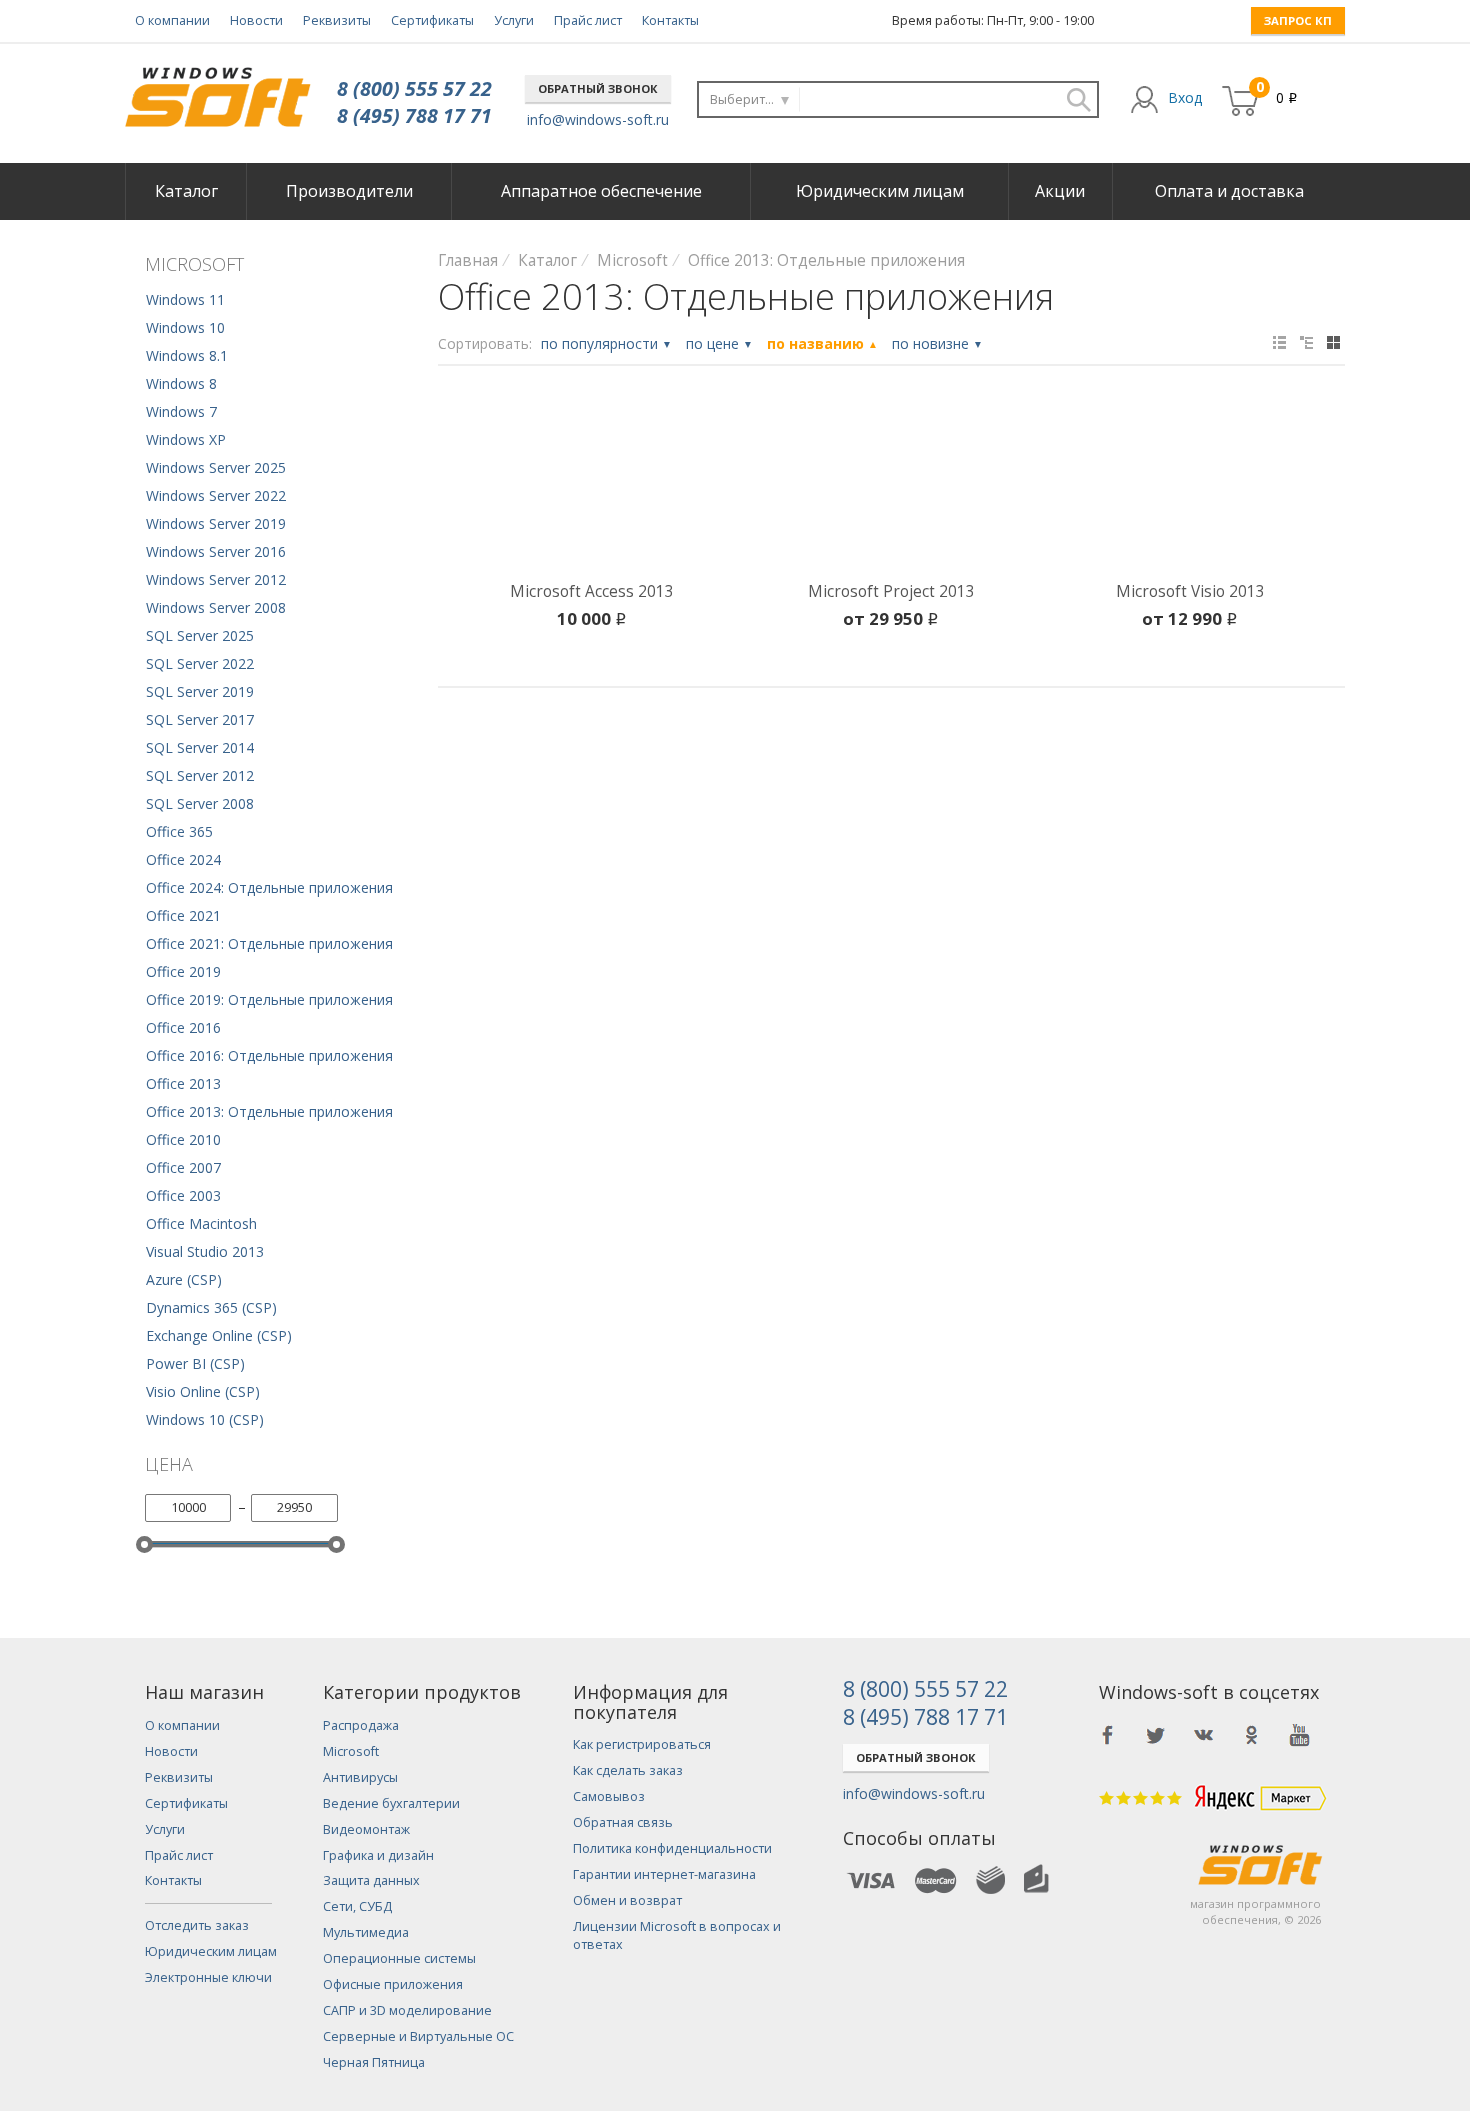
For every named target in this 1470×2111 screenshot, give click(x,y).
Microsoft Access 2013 (592, 591)
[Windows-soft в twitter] (1156, 1735)
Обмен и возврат (627, 1900)
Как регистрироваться (642, 1744)
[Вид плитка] (1333, 342)
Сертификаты (432, 20)
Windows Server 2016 (216, 551)
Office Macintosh (201, 1223)
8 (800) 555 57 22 (414, 88)
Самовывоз (609, 1796)
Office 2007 (183, 1167)
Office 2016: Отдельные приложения (269, 1055)
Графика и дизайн (378, 1855)
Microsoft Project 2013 (891, 591)
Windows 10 (185, 327)
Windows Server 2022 (216, 495)
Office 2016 (183, 1027)
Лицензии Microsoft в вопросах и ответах (677, 1935)
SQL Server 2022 (200, 663)
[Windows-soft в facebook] (1108, 1735)
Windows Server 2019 (216, 523)
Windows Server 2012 (216, 579)
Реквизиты (337, 20)
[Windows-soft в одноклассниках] (1252, 1735)
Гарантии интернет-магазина (664, 1874)
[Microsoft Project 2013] (891, 486)
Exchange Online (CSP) (219, 1335)
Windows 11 (185, 299)
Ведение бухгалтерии (391, 1803)
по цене (719, 343)
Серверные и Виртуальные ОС (418, 2036)
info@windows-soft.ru (598, 119)
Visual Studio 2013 (205, 1251)
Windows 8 (181, 383)
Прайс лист (588, 20)
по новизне (937, 343)
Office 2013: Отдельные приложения (269, 1111)
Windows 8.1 (187, 355)
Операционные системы (399, 1958)
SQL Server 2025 (200, 635)
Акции (1060, 191)
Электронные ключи (208, 1977)
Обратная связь (623, 1822)
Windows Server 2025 (216, 467)
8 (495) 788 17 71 (414, 115)
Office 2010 (183, 1139)
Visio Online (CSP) (203, 1391)
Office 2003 (183, 1195)
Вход (1185, 97)
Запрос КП (1298, 20)
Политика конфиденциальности (672, 1848)
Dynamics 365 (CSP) (211, 1307)
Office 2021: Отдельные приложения (269, 943)
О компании (172, 20)
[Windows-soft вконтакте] (1204, 1735)
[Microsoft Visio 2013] (1190, 486)
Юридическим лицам (880, 191)
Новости (256, 20)
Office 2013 (183, 1083)
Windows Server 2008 (216, 607)
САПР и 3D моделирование (407, 2010)
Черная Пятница (374, 2062)
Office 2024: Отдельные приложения (269, 887)
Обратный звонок (598, 88)
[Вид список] (1306, 342)
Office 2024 (183, 859)
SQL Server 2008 (200, 803)
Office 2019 (183, 971)
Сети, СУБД (357, 1906)
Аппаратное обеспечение (601, 191)
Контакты (670, 20)
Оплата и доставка (1229, 191)
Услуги (514, 20)
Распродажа (361, 1725)
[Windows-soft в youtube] (1300, 1735)
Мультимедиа (366, 1932)
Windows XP (186, 439)
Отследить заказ (197, 1925)
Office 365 (179, 831)
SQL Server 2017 (200, 719)
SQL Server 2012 (200, 775)
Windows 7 (181, 411)
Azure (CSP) (184, 1279)
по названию (822, 343)
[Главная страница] (217, 89)
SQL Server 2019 (200, 691)
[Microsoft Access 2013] (592, 486)
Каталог (186, 191)
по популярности (606, 343)
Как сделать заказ (628, 1770)
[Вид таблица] (1279, 342)
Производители (349, 191)
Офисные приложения (393, 1984)
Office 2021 (183, 915)
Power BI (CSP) (195, 1363)
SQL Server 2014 (200, 747)
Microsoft (351, 1751)
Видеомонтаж (366, 1829)
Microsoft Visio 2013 (1190, 591)
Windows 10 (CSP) (205, 1419)
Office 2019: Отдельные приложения (269, 999)
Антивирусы (360, 1777)
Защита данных (371, 1880)
